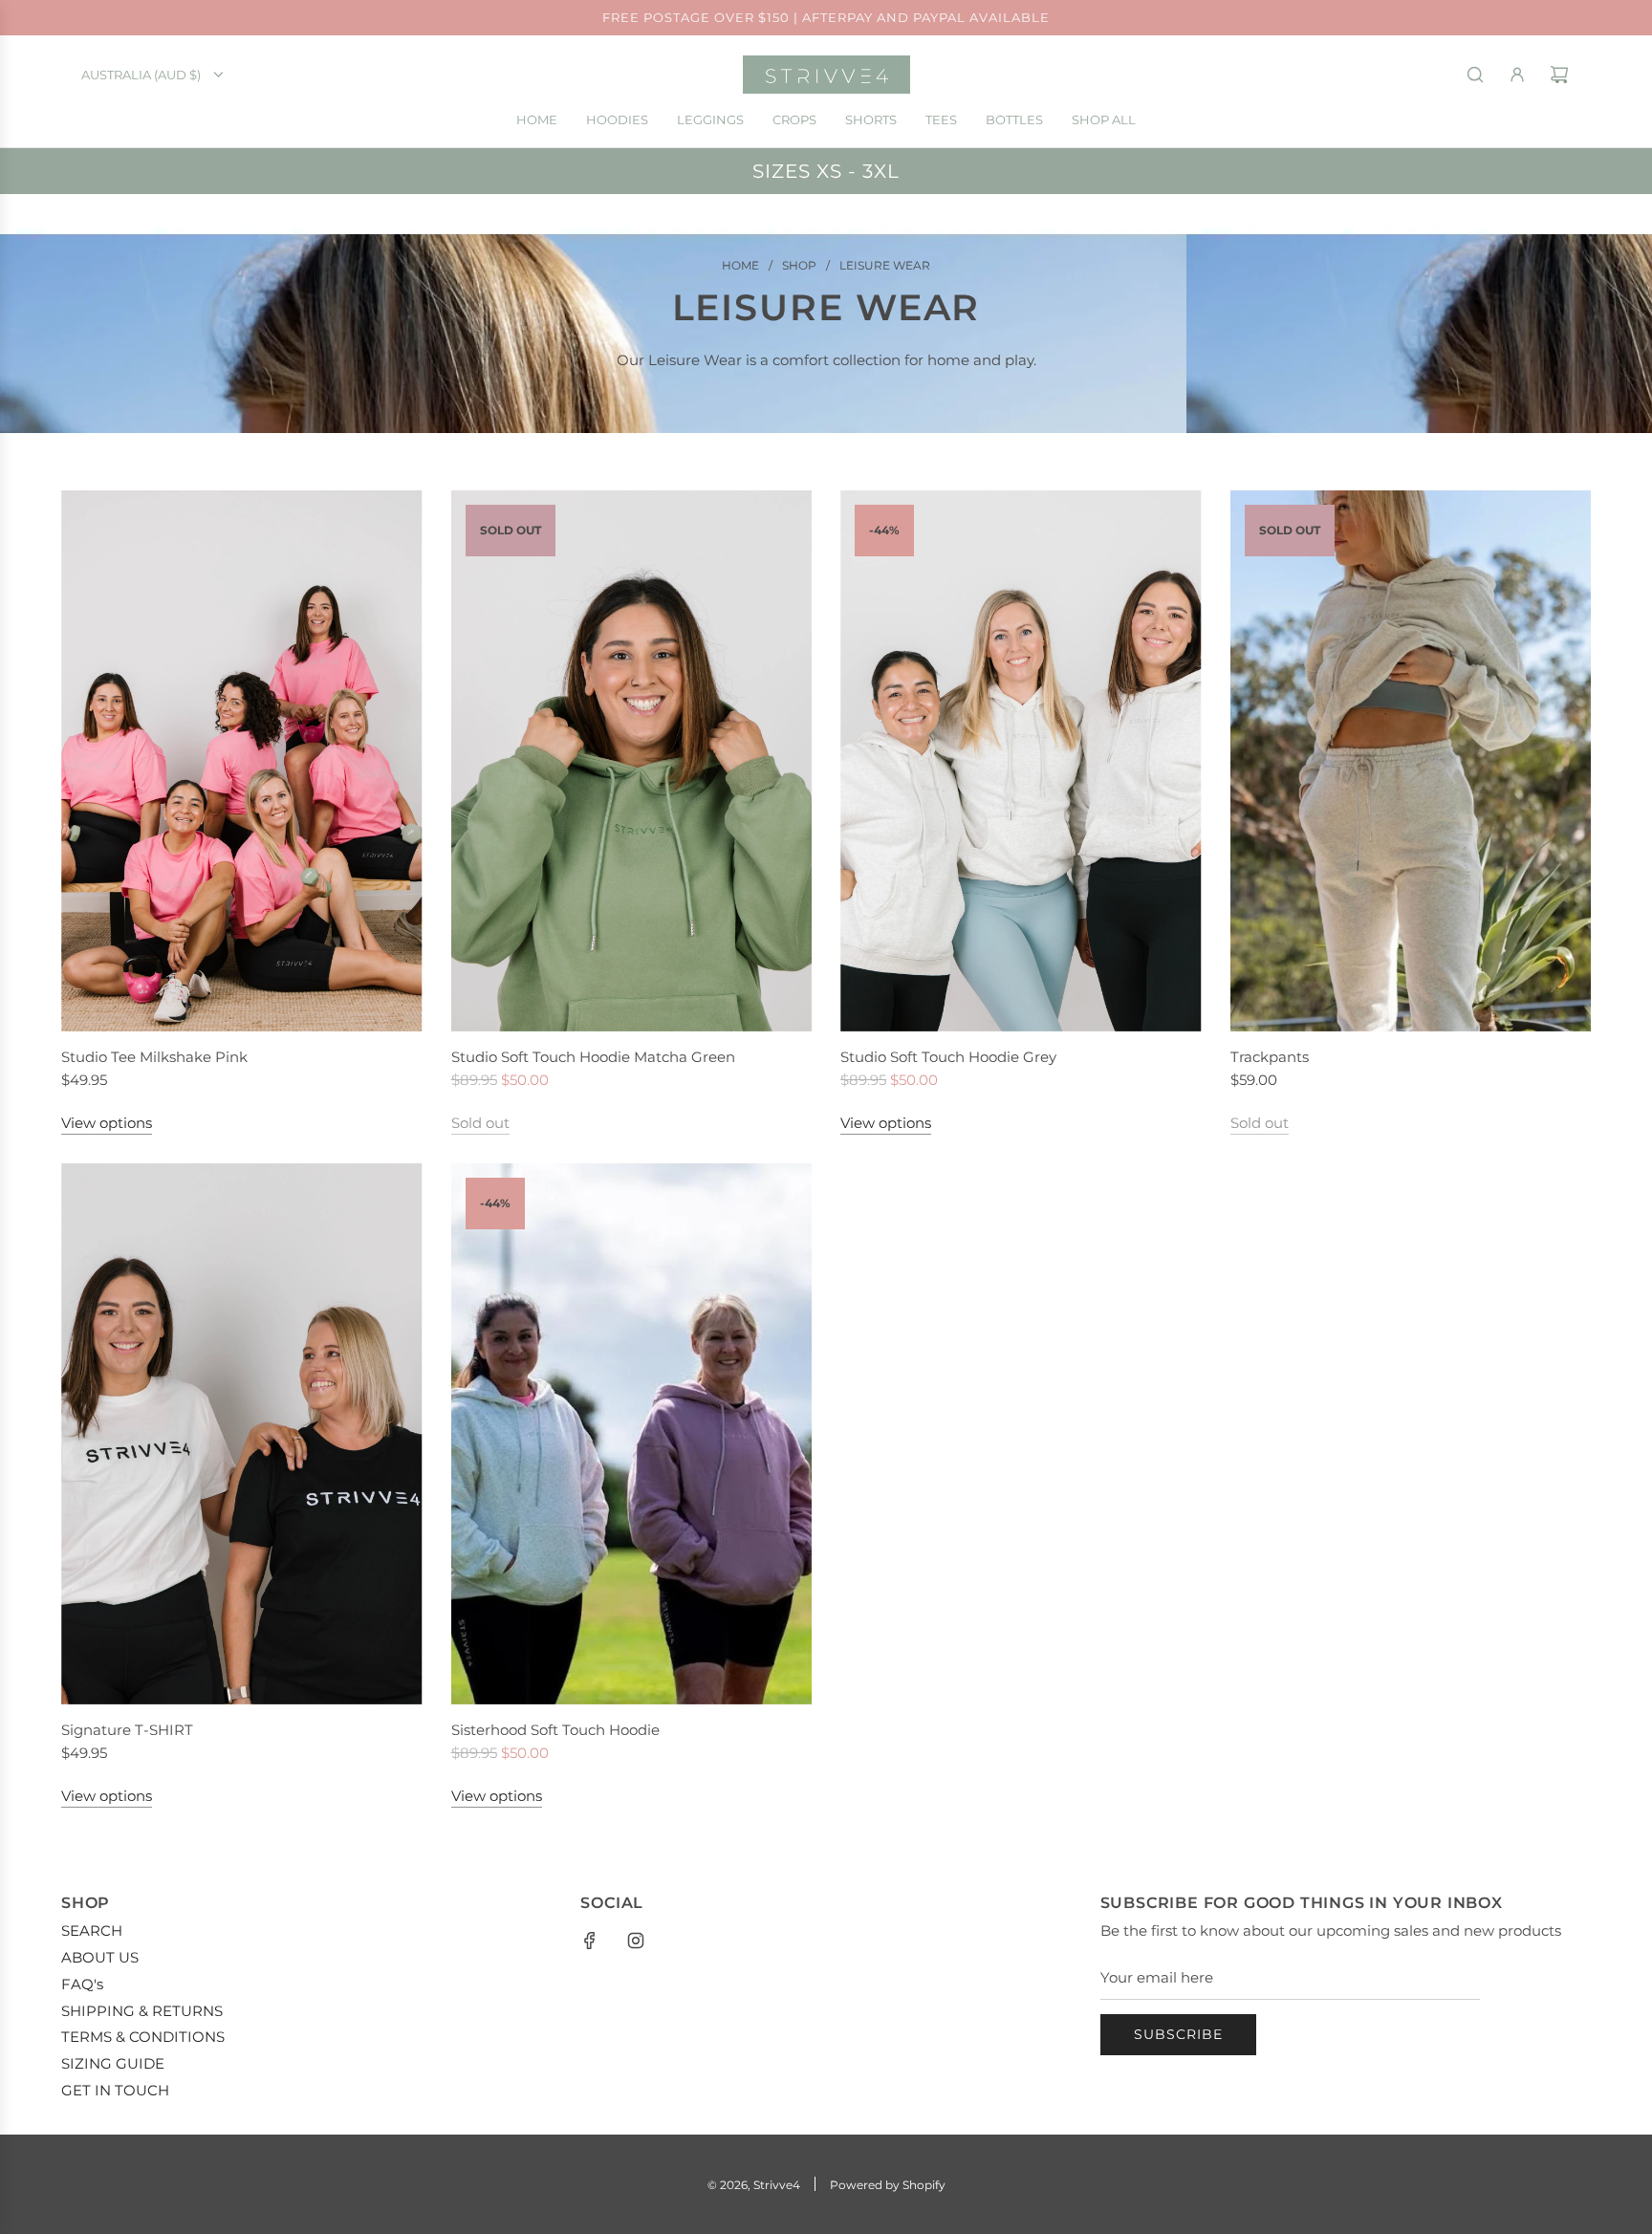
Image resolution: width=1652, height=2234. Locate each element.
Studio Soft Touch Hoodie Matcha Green (593, 1057)
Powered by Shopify (888, 2185)
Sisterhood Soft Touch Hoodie (555, 1730)
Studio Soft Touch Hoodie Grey (948, 1057)
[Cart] (1559, 75)
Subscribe (1178, 2034)
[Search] (1475, 75)
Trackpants (1270, 1057)
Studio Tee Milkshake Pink (154, 1057)
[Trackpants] (1411, 761)
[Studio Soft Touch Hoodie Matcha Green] (632, 761)
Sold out (480, 1123)
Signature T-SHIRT (127, 1730)
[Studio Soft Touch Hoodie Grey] (1021, 761)
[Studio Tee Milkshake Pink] (242, 761)
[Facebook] (590, 1941)
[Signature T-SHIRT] (242, 1434)
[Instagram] (636, 1941)
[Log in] (1517, 75)
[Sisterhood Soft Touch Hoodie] (632, 1434)
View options (107, 1123)
